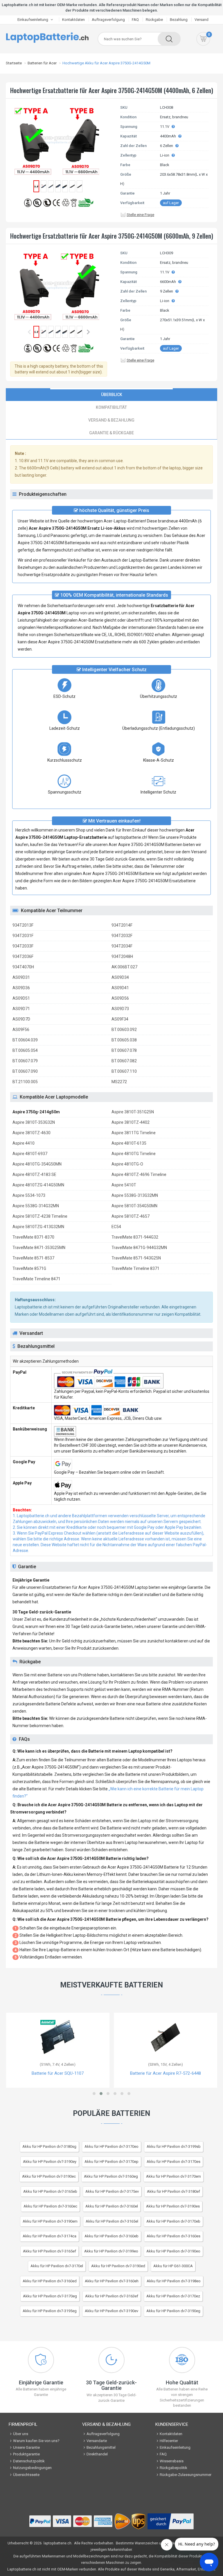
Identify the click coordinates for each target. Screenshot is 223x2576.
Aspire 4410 (24, 1143)
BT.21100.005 (25, 1082)
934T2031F (23, 936)
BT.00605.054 (25, 1050)
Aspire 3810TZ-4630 (32, 1133)
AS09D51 (21, 998)
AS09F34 (120, 1019)
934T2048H (122, 956)
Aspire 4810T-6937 (30, 1154)
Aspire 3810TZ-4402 (131, 1122)
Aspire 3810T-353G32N (34, 1122)
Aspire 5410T (124, 1185)
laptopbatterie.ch (57, 2543)
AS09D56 (120, 998)
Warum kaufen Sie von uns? (36, 2441)
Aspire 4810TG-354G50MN (37, 1164)
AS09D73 (120, 1009)
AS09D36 (21, 988)
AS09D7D (21, 1019)
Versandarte (97, 2441)
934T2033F (23, 946)
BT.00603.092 (124, 1030)
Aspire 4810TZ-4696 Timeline (139, 1174)
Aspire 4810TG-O (127, 1164)
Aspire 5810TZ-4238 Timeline (40, 1216)
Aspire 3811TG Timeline (134, 1133)
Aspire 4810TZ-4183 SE (34, 1174)
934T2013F (23, 925)
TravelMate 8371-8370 (33, 1237)
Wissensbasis (172, 2461)
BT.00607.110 (124, 1071)
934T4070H (23, 967)
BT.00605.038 (124, 1040)
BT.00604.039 (25, 1040)
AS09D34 (120, 977)
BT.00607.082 (124, 1061)
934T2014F (122, 925)
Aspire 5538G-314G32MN (36, 1206)
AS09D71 (21, 1009)
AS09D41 (120, 988)
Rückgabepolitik (173, 2468)
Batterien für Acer (42, 63)
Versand (202, 20)
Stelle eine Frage (140, 215)
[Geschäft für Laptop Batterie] (47, 37)
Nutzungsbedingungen (32, 2468)
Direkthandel (97, 2454)
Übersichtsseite (26, 2475)
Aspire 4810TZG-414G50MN (38, 1185)
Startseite (14, 63)
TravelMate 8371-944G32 (135, 1237)
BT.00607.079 (25, 1061)
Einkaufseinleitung (33, 20)
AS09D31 (21, 977)
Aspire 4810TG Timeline (134, 1154)
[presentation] (111, 395)
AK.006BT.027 (124, 967)
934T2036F (23, 956)
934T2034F (122, 946)
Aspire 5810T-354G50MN (134, 1206)
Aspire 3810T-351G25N (133, 1112)
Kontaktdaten (73, 20)
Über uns (21, 2434)
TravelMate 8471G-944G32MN (139, 1248)
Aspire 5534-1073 (29, 1195)
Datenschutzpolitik (29, 2461)
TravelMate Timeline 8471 (36, 1279)
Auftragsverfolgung (108, 20)
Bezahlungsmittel (101, 2447)
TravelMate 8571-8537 (33, 1258)
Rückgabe (154, 20)
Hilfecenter (169, 2441)
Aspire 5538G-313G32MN (135, 1195)
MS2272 (119, 1082)
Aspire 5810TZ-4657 (131, 1216)
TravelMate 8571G (29, 1268)
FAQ (135, 20)
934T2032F (122, 936)
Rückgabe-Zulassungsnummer (186, 2475)
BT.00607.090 (25, 1071)
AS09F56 (21, 1030)
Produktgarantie (26, 2454)
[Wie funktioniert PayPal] (171, 2522)
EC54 (116, 1227)
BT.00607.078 (124, 1050)
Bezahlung (179, 20)
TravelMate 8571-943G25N (136, 1258)
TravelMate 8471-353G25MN (39, 1248)
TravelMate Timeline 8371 (135, 1268)
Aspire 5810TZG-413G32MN (38, 1227)
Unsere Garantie (26, 2447)
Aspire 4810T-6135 (129, 1143)
